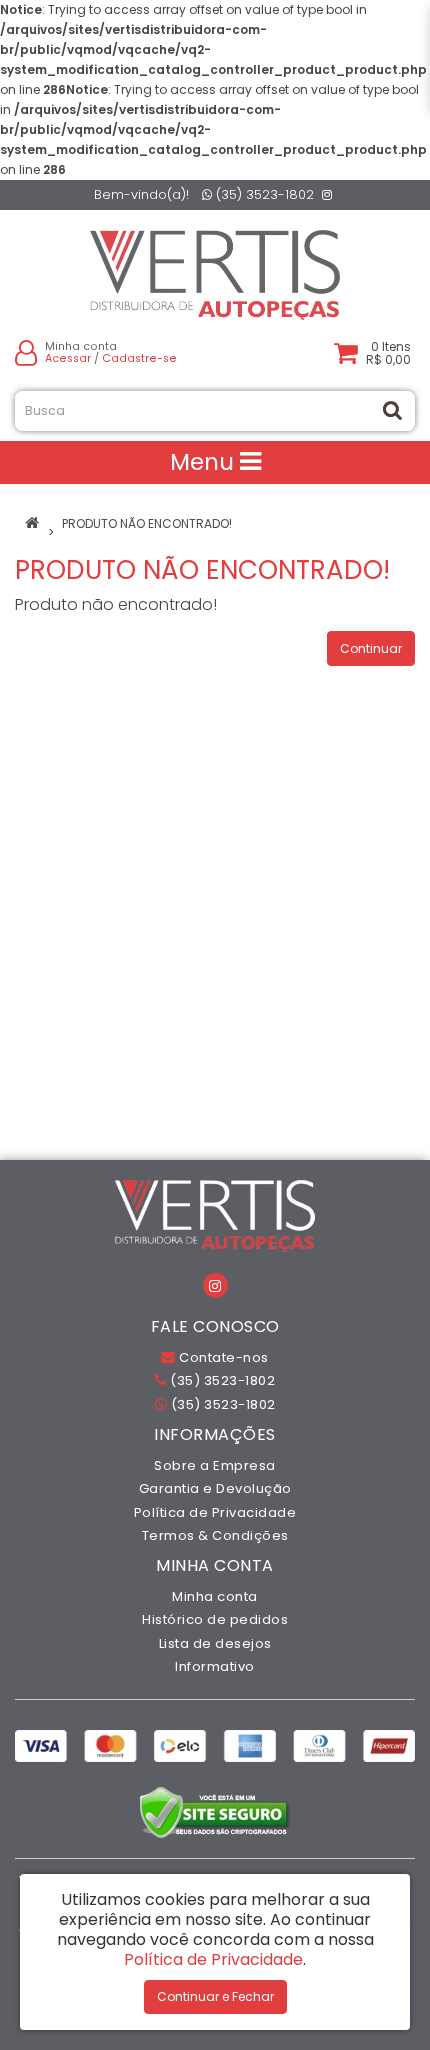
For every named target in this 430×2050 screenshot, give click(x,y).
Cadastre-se (139, 358)
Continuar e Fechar (215, 1996)
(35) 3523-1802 (263, 194)
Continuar (371, 648)
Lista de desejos (215, 1643)
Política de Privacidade (215, 1512)
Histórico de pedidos (215, 1619)
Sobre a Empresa (215, 1465)
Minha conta (215, 1596)
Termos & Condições (215, 1535)
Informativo (215, 1666)
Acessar (68, 358)
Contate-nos (222, 1357)
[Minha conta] (26, 352)
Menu (205, 462)
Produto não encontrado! (147, 523)
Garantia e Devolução (215, 1488)
